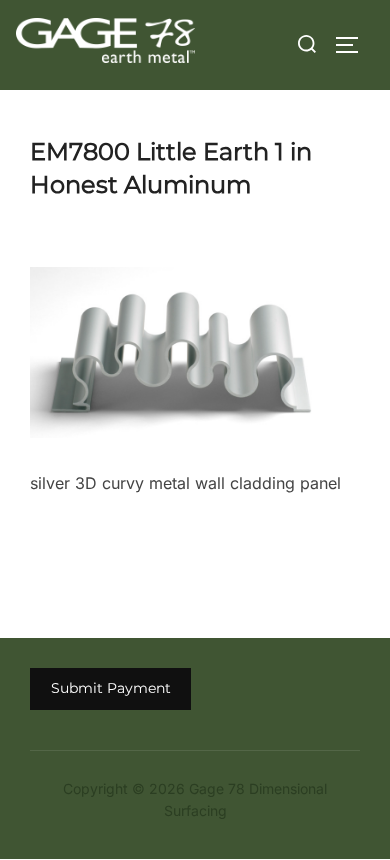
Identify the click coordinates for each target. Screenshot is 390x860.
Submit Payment (111, 688)
